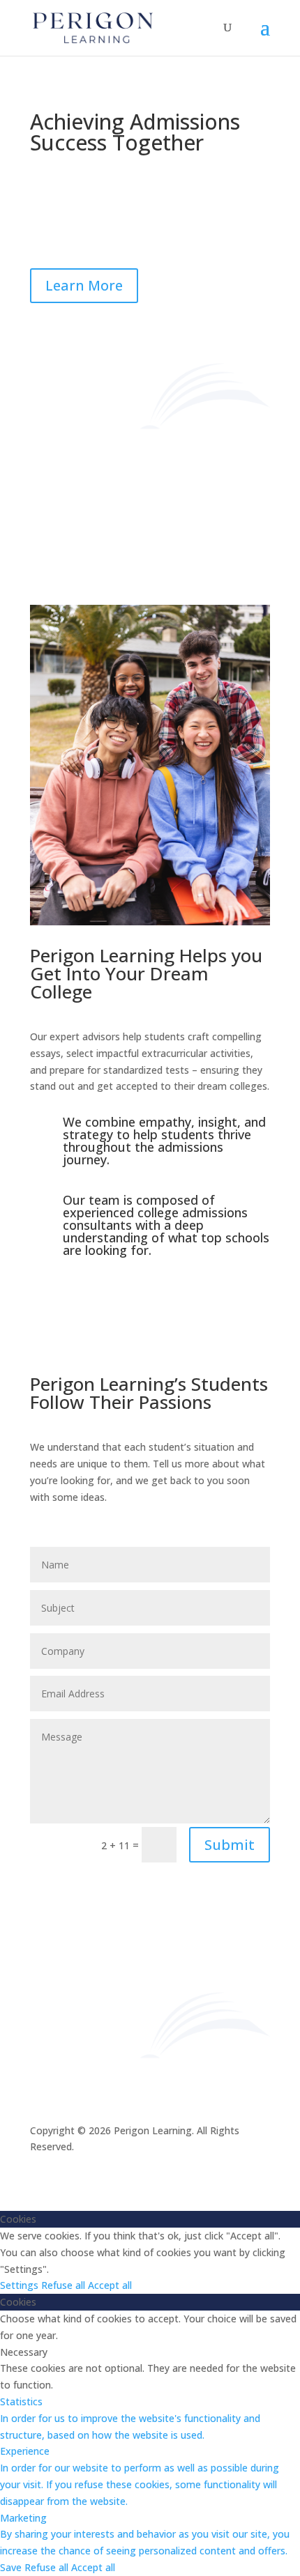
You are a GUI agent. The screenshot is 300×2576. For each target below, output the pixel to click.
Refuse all (65, 2285)
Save (12, 2567)
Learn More (84, 285)
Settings (21, 2285)
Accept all (110, 2285)
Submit (230, 1845)
